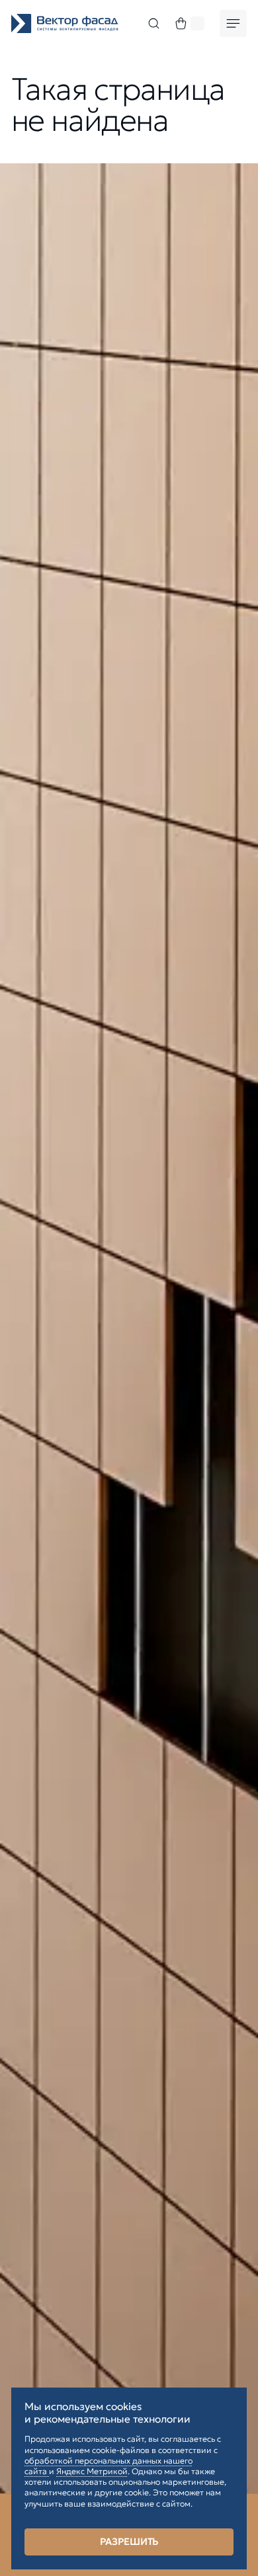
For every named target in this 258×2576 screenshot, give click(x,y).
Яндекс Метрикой (92, 2471)
